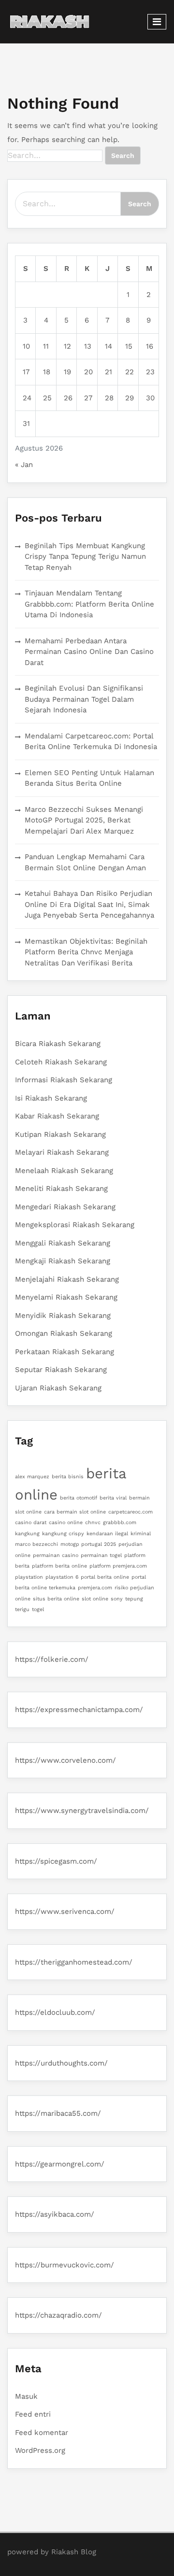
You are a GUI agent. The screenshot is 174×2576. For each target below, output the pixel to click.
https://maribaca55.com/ (58, 2113)
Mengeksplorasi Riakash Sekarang (75, 1225)
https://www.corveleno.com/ (65, 1760)
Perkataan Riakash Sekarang (65, 1352)
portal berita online (105, 1577)
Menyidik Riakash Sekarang (63, 1316)
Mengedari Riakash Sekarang (65, 1207)
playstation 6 (62, 1577)
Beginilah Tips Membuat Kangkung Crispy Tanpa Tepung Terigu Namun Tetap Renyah (85, 557)
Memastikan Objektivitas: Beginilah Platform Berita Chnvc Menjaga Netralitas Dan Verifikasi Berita (86, 952)
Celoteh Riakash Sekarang (61, 1062)
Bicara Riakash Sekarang (58, 1044)
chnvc (93, 1522)
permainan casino (56, 1555)
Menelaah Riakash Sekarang (64, 1171)
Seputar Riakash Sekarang (61, 1370)
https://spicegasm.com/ (56, 1861)
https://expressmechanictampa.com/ (79, 1710)
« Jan (24, 465)
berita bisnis (68, 1477)
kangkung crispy (63, 1534)
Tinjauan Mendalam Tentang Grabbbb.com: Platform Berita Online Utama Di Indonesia (89, 604)
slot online (95, 1599)
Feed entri (33, 2414)
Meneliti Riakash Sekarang (61, 1189)
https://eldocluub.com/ (55, 2012)
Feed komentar (42, 2433)
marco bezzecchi (36, 1544)
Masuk (26, 2396)
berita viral (113, 1498)
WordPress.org (40, 2450)
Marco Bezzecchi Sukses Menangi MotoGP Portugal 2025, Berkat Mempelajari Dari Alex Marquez (84, 820)
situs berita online (56, 1599)
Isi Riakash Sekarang (51, 1098)
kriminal (141, 1534)
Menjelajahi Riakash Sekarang (67, 1279)
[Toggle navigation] (157, 22)
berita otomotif (79, 1498)
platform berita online (59, 1566)
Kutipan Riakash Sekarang (60, 1134)
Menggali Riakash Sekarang (63, 1243)
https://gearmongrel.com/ (60, 2164)
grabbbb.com (120, 1522)
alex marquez (32, 1477)
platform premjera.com (118, 1566)
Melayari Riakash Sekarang (62, 1152)
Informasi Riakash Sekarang (64, 1080)
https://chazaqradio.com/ (58, 2315)
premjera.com (95, 1588)
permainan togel (101, 1555)
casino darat (31, 1522)
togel (38, 1609)
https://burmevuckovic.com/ (65, 2265)
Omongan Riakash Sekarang (64, 1333)
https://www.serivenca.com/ (65, 1911)
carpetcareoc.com (130, 1512)
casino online (66, 1522)
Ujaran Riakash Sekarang (58, 1388)
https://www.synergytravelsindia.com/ (82, 1811)
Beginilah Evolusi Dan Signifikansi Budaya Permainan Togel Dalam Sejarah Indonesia (84, 699)
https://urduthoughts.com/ (61, 2063)
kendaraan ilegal (107, 1534)
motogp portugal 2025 (88, 1544)
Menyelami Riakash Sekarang (66, 1297)
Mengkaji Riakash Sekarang (63, 1261)
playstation (29, 1577)
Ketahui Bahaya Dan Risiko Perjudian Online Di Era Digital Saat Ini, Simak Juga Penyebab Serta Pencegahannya (89, 904)
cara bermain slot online (75, 1512)
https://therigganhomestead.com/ (74, 1962)
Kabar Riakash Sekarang (57, 1116)
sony (117, 1599)
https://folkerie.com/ (52, 1659)
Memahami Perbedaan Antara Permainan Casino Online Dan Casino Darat (89, 652)
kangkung (27, 1534)
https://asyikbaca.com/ (55, 2214)
